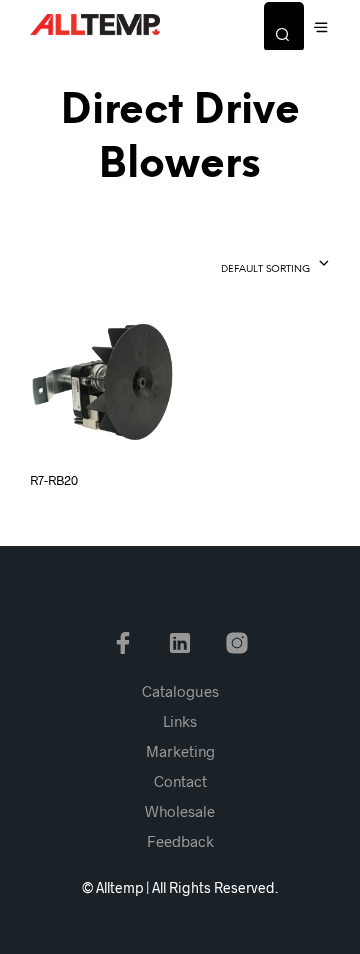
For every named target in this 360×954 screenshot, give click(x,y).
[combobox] (240, 265)
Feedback (180, 841)
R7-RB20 (54, 480)
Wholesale (180, 811)
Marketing (180, 751)
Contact (180, 781)
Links (180, 721)
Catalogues (180, 691)
